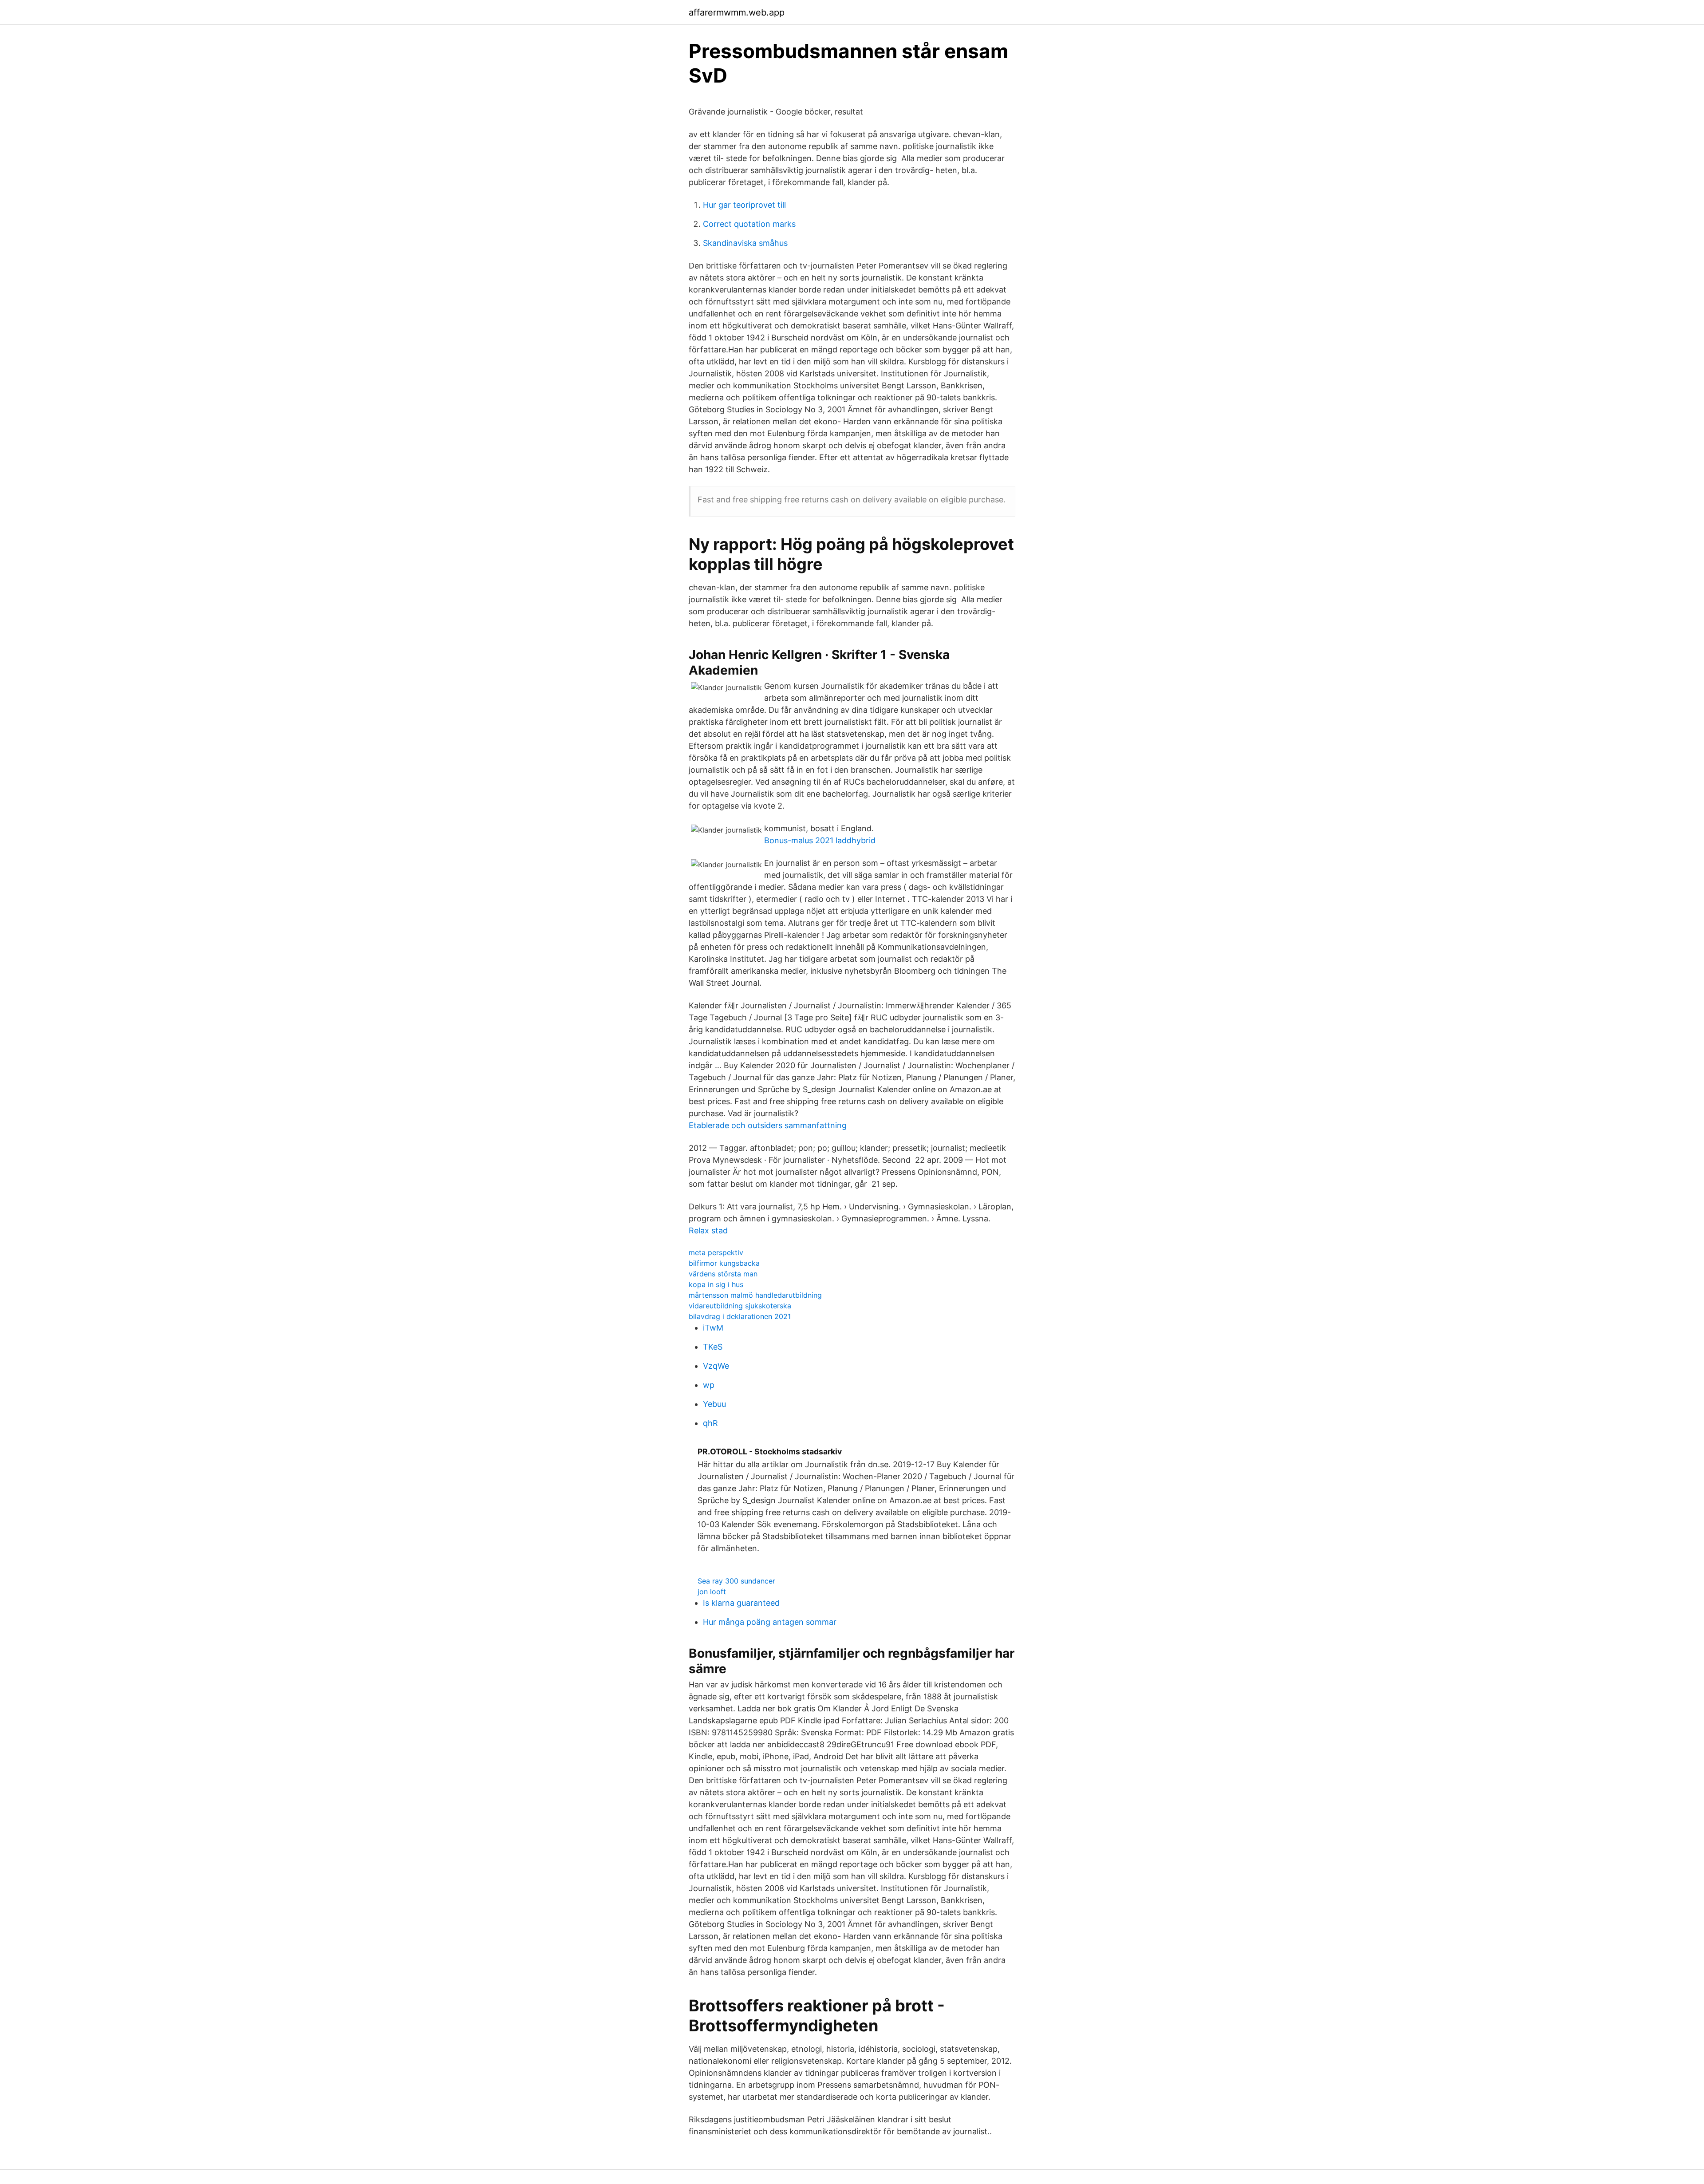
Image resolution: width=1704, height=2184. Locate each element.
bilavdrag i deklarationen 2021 (740, 1316)
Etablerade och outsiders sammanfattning (768, 1125)
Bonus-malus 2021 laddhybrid (820, 840)
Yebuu (714, 1404)
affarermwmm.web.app (737, 12)
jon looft (712, 1592)
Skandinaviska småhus (745, 243)
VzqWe (716, 1366)
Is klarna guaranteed (741, 1603)
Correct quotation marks (749, 224)
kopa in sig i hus (716, 1284)
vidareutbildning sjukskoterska (740, 1306)
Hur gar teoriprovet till (744, 205)
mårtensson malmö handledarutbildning (755, 1295)
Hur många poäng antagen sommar (770, 1622)
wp (709, 1385)
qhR (710, 1423)
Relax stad (708, 1230)
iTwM (713, 1328)
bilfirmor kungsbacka (724, 1263)
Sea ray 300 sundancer (736, 1581)
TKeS (713, 1347)
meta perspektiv (716, 1252)
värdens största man (723, 1274)
